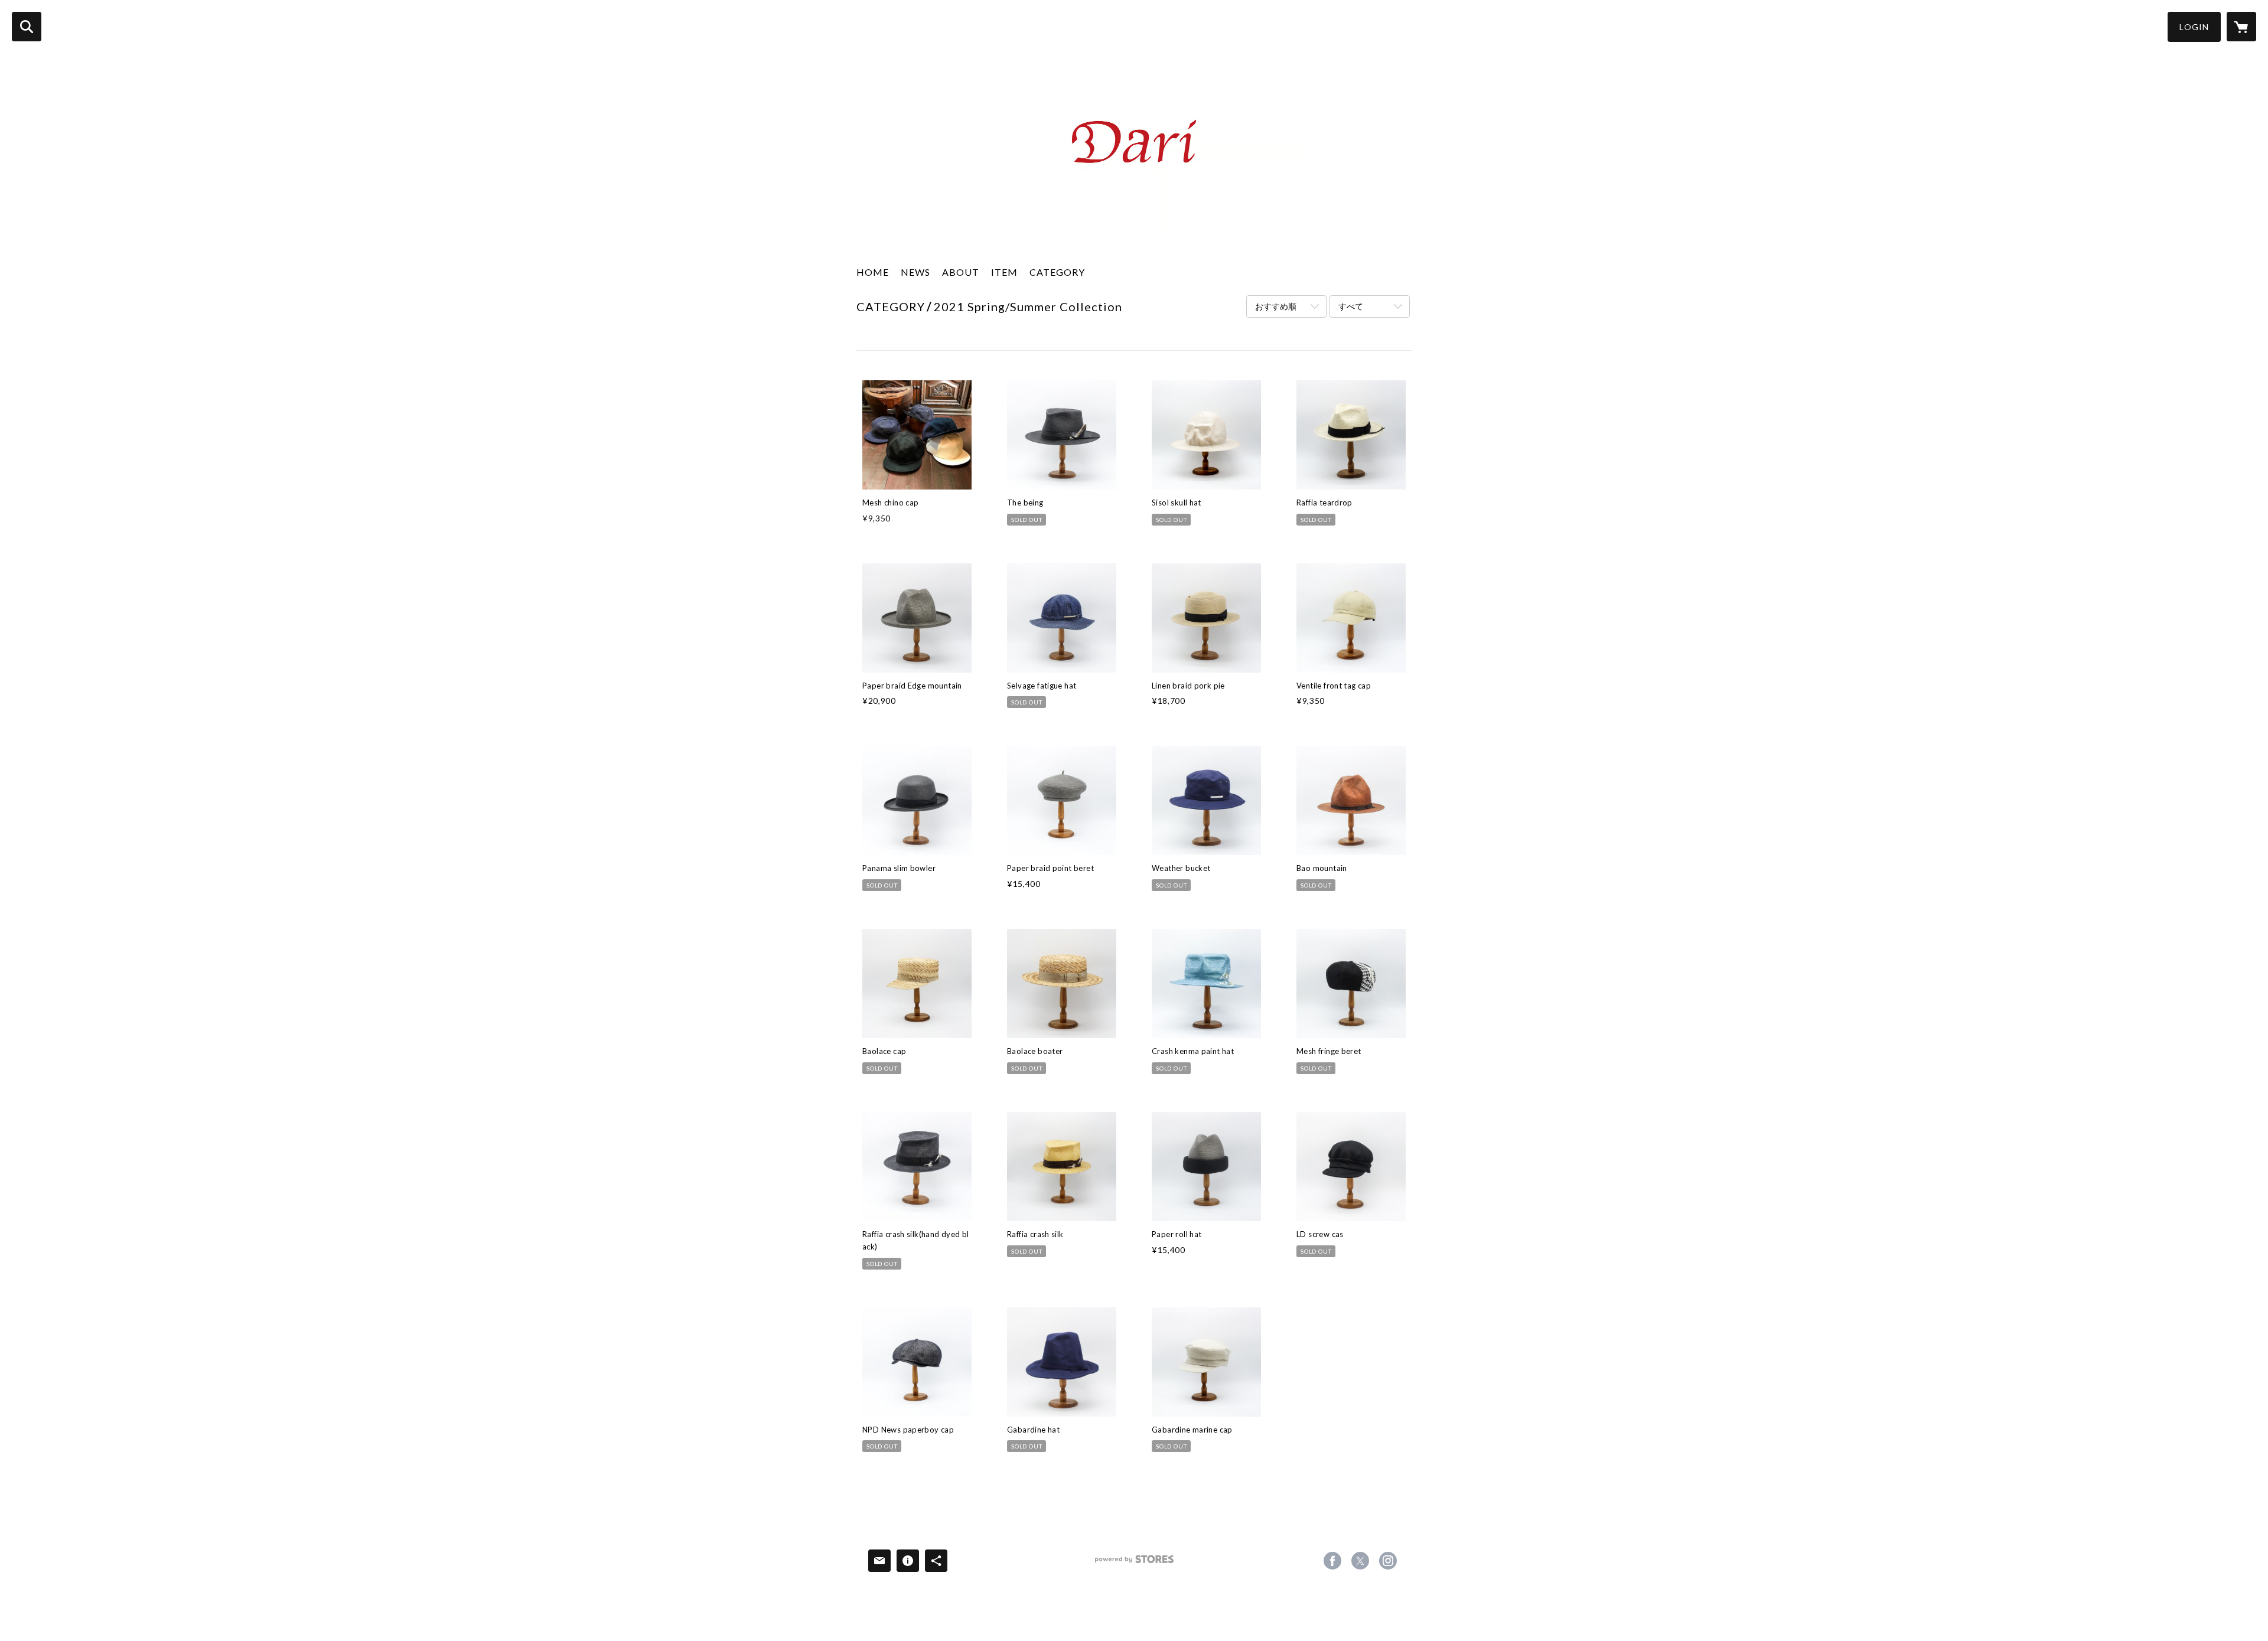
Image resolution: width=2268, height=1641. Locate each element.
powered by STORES (1134, 1563)
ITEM (1004, 272)
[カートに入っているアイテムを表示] (2241, 27)
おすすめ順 (1276, 306)
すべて (1351, 306)
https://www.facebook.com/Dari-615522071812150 (1332, 1561)
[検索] (27, 27)
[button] (2194, 27)
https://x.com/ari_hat (1360, 1561)
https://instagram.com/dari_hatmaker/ (1388, 1561)
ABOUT (961, 272)
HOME (873, 272)
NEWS (915, 272)
